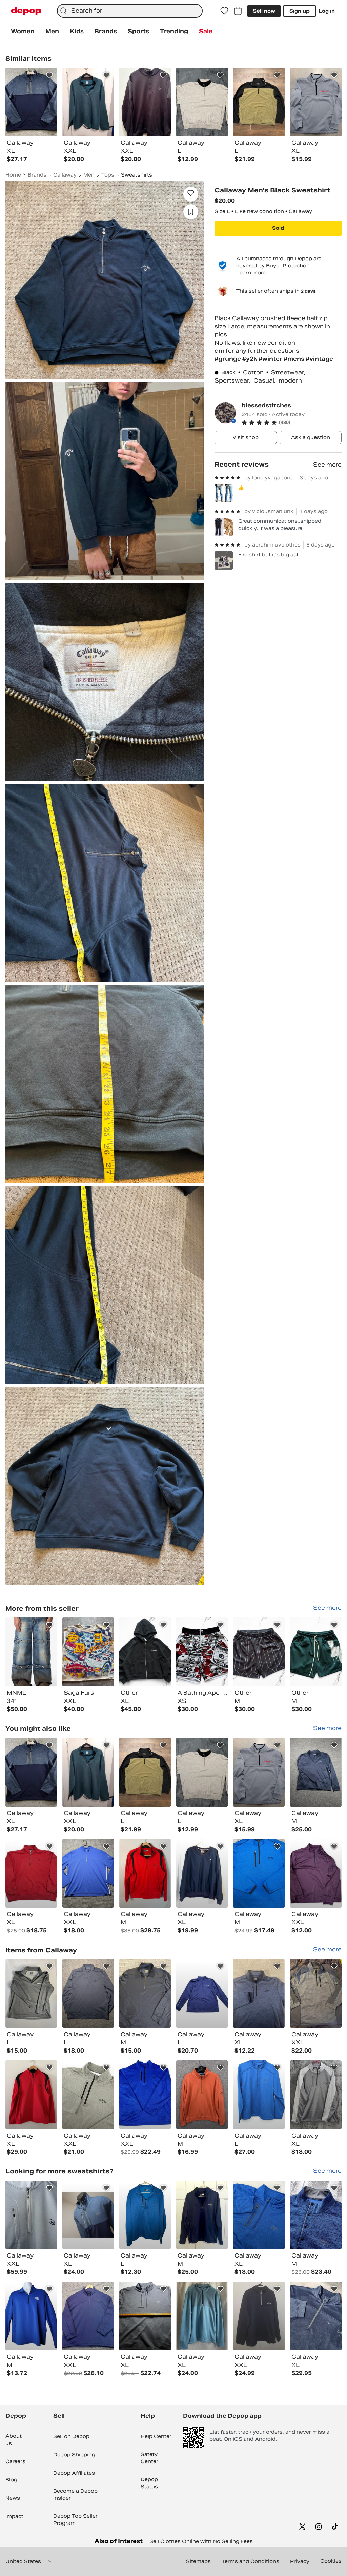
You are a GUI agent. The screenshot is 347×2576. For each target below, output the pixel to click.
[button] (292, 423)
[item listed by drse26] (31, 2095)
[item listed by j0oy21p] (259, 2215)
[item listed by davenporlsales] (202, 1873)
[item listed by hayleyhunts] (31, 1873)
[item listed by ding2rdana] (88, 2095)
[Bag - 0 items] (238, 11)
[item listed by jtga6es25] (88, 2316)
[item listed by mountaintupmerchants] (316, 2215)
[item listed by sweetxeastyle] (259, 2095)
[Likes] (224, 11)
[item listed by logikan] (31, 2316)
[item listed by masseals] (31, 2215)
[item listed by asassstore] (316, 1772)
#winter (271, 359)
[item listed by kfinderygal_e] (316, 1993)
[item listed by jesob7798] (202, 2316)
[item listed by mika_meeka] (31, 1772)
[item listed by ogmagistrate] (88, 1772)
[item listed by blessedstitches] (31, 1652)
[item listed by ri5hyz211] (145, 1873)
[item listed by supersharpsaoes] (259, 1772)
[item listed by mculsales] (259, 1993)
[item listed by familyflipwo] (316, 2095)
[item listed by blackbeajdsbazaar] (31, 1993)
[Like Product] (49, 75)
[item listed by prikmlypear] (88, 1993)
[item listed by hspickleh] (316, 1873)
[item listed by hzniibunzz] (88, 1873)
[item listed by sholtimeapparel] (145, 2095)
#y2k (250, 359)
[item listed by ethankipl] (259, 1873)
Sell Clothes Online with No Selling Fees (201, 2541)
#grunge (228, 359)
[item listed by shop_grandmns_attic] (202, 2095)
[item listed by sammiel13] (145, 2316)
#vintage (319, 359)
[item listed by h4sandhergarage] (202, 1993)
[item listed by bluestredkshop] (145, 2215)
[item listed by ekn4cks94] (259, 2316)
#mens (295, 359)
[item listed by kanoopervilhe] (316, 2316)
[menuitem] (23, 32)
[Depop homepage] (26, 11)
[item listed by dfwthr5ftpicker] (145, 1993)
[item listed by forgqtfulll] (145, 1772)
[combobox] (130, 11)
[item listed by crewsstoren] (202, 1772)
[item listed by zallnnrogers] (88, 2215)
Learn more (251, 273)
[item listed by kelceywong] (202, 2215)
